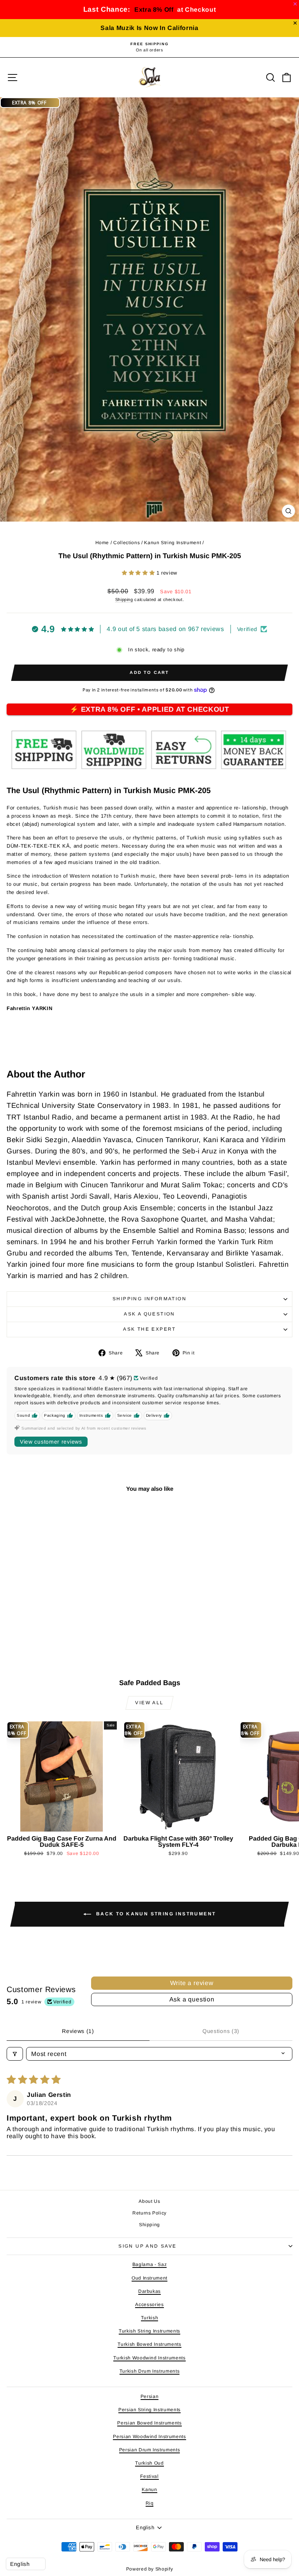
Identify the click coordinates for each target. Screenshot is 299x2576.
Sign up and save (147, 2246)
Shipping (124, 599)
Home (102, 543)
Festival (149, 2476)
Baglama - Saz (149, 2264)
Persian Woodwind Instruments (149, 2437)
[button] (139, 573)
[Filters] (15, 2054)
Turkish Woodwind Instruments (149, 2358)
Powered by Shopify (150, 2569)
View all (149, 1703)
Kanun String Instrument (172, 543)
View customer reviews (51, 1442)
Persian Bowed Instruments (149, 2423)
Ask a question (149, 1314)
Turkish (150, 2318)
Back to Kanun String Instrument (155, 1914)
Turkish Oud (149, 2463)
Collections (127, 543)
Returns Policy (149, 2213)
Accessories (149, 2304)
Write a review (192, 1983)
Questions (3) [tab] (221, 2031)
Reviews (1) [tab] (78, 2031)
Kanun (149, 2490)
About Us (149, 2201)
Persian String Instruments (149, 2410)
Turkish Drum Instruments (150, 2371)
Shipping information (149, 1299)
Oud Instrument (149, 2278)
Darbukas (149, 2291)
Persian (150, 2396)
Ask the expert (149, 1329)
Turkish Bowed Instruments (149, 2344)
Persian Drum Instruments (150, 2450)
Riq (150, 2503)
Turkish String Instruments (149, 2331)
